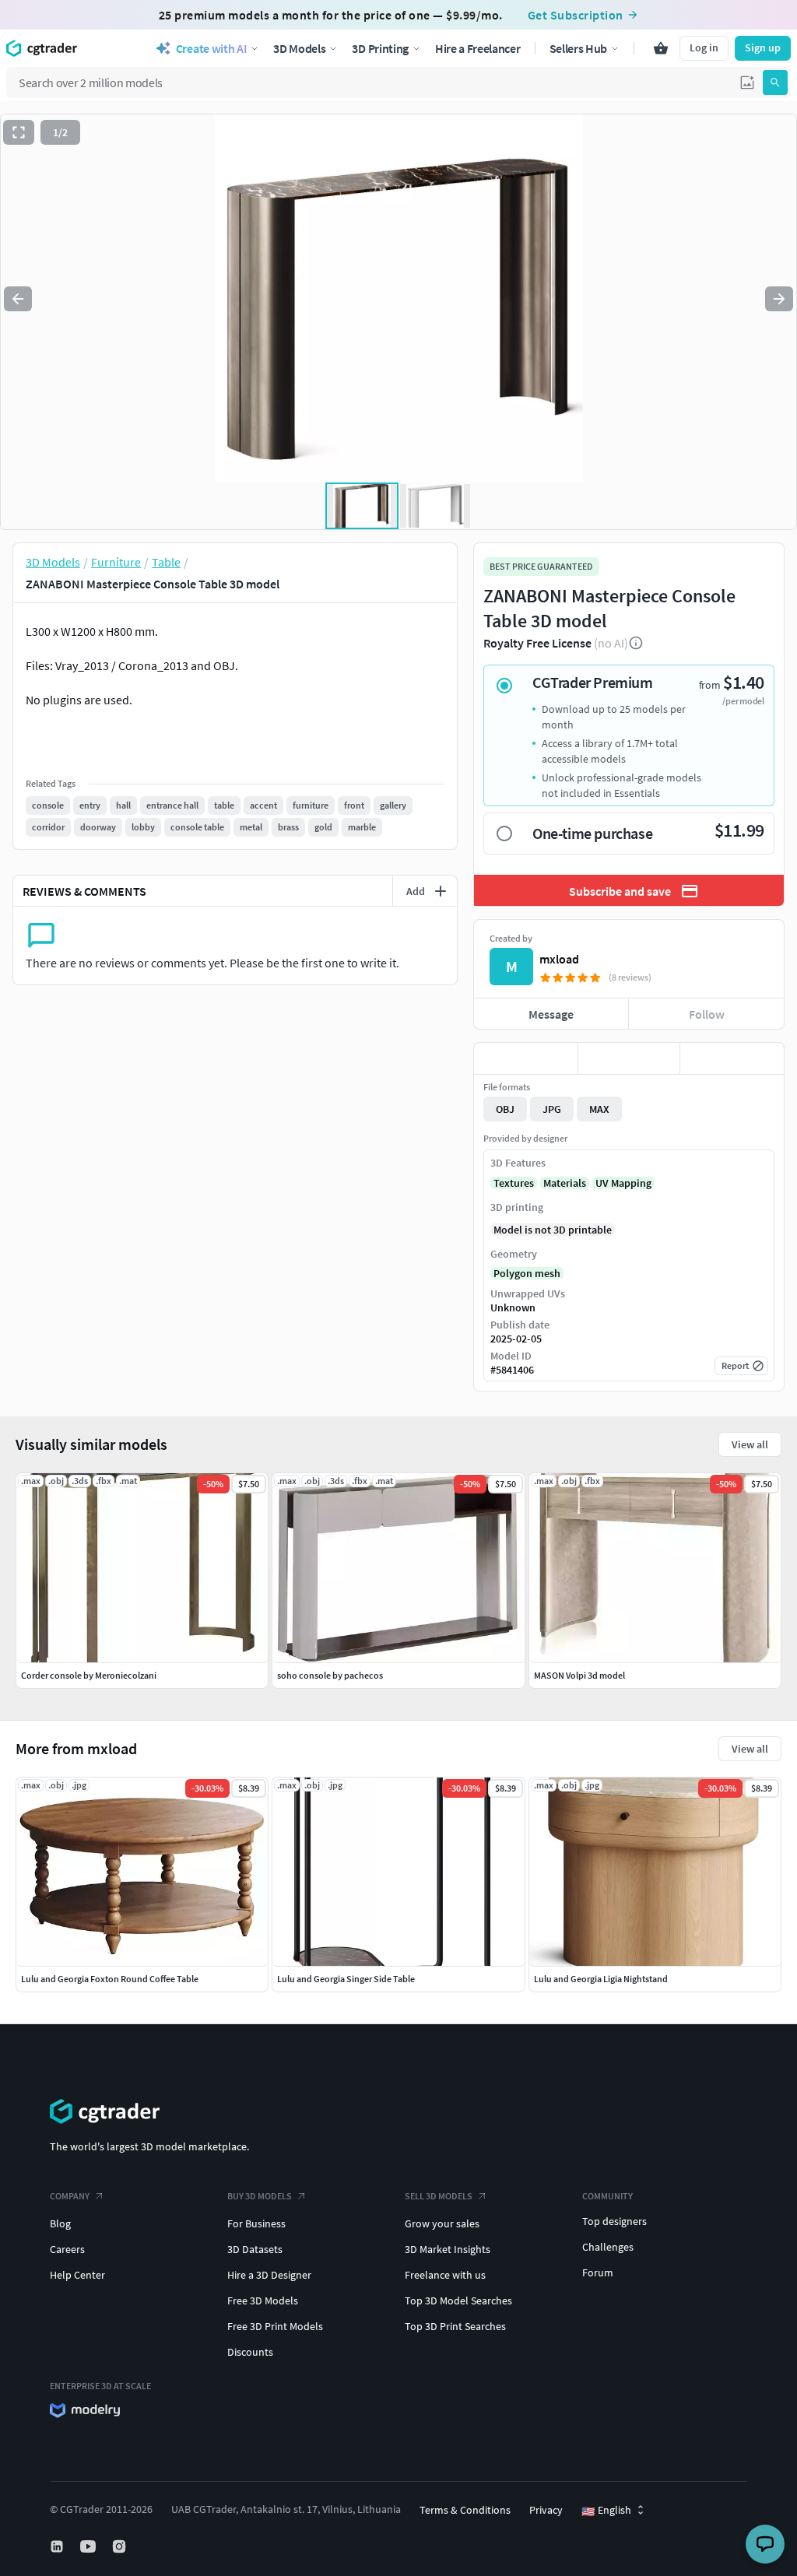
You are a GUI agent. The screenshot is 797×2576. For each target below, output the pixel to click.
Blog (60, 2223)
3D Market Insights (448, 2249)
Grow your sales (442, 2223)
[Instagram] (121, 2546)
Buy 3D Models (260, 2196)
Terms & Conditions (465, 2510)
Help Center (77, 2275)
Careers (67, 2249)
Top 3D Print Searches (455, 2326)
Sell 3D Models (439, 2196)
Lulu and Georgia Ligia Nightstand (601, 1979)
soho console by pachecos (330, 1675)
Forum (598, 2272)
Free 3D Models (263, 2301)
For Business (256, 2223)
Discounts (250, 2352)
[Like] (526, 1058)
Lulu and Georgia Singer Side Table (346, 1979)
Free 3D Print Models (275, 2326)
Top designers (614, 2221)
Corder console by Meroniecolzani (89, 1675)
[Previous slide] (18, 299)
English (606, 2511)
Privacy (546, 2510)
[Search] (775, 82)
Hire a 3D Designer (269, 2275)
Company (70, 2196)
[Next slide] (779, 299)
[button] (747, 82)
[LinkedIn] (58, 2546)
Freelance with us (445, 2275)
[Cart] (661, 48)
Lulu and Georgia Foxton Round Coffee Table (110, 1979)
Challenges (608, 2247)
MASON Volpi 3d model (579, 1675)
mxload (559, 959)
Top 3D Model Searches (458, 2301)
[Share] (732, 1058)
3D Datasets (255, 2249)
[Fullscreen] (19, 132)
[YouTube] (90, 2546)
